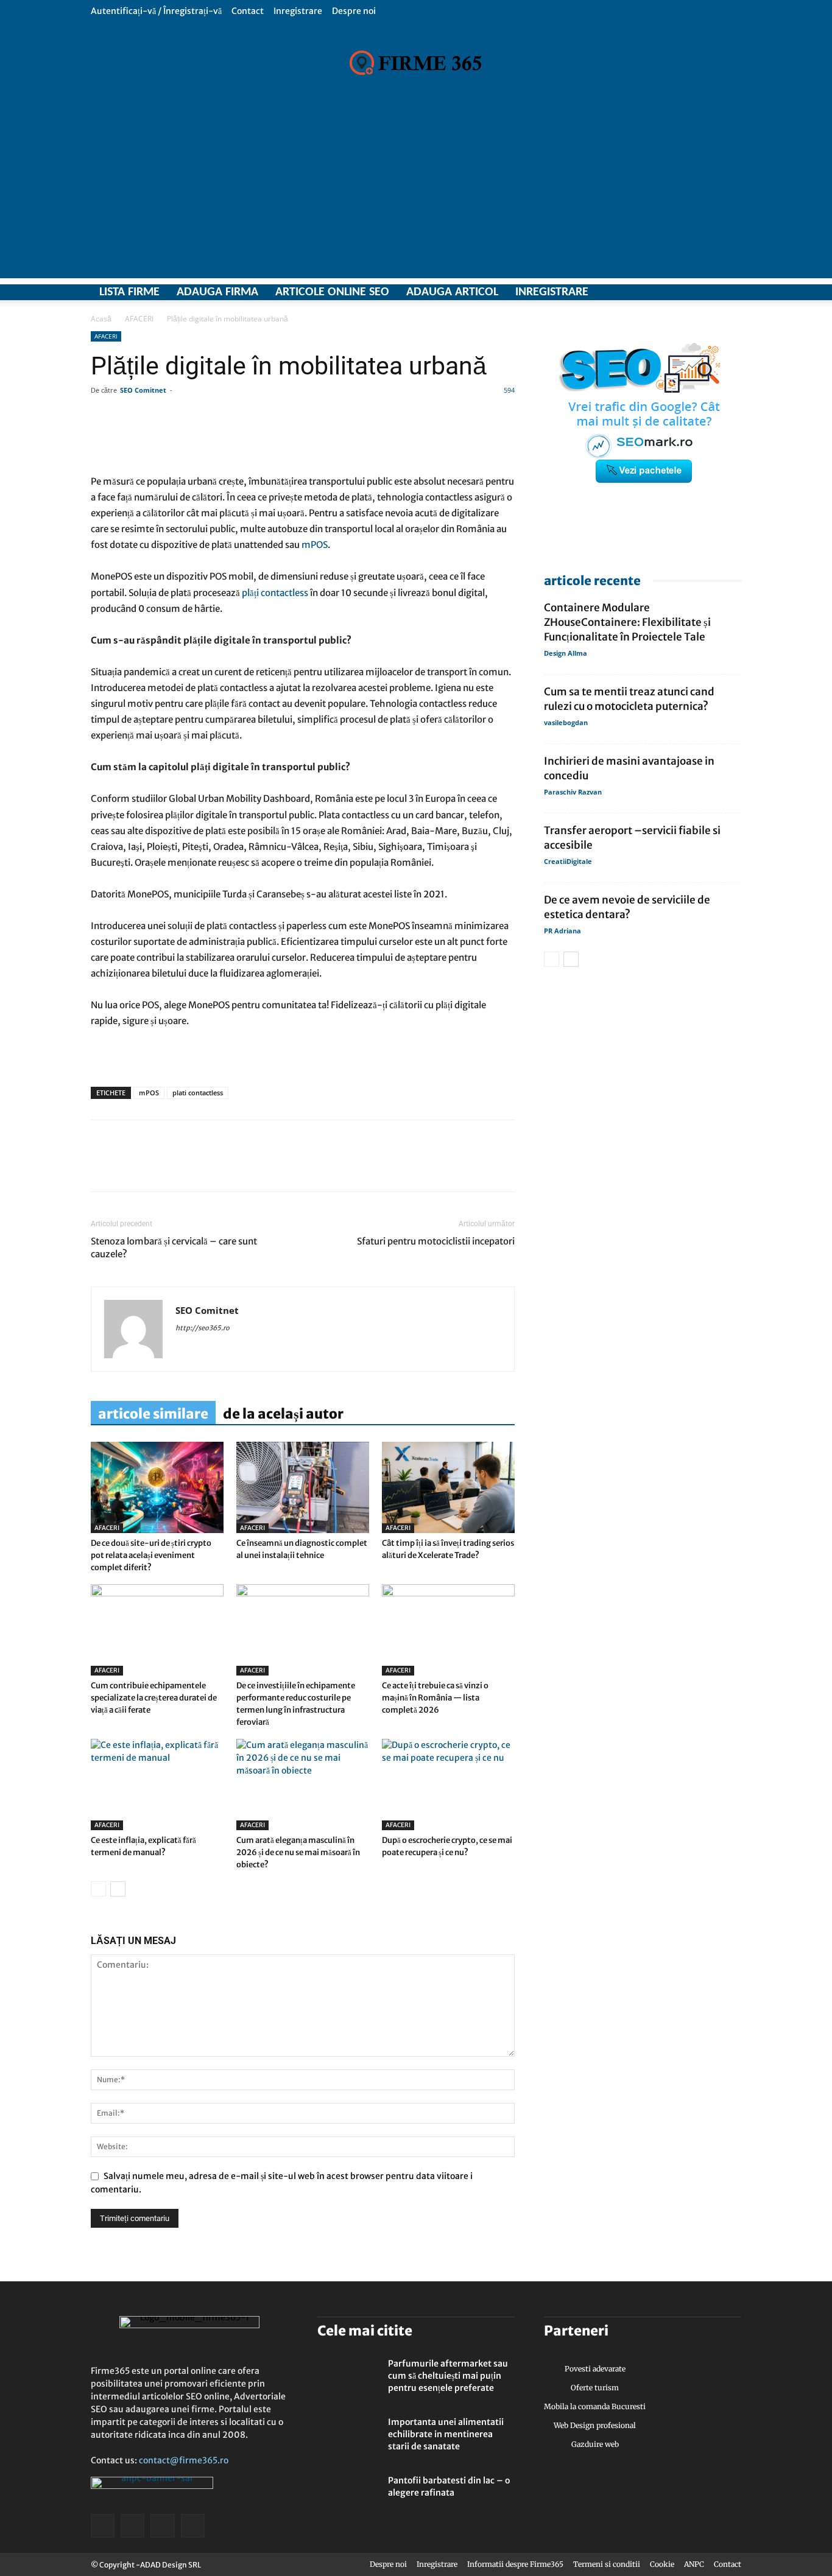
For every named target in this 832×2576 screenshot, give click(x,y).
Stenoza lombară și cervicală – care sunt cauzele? (174, 1248)
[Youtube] (732, 292)
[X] (689, 292)
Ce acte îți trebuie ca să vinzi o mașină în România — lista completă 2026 (435, 1698)
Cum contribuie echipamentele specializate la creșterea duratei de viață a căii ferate (154, 1698)
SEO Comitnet (143, 390)
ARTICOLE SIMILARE (153, 1414)
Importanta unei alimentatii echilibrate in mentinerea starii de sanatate (446, 2434)
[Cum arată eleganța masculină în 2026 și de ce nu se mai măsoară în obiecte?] (303, 1785)
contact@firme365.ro (184, 2460)
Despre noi (354, 11)
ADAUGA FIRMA (217, 292)
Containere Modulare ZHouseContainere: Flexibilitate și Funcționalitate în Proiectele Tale (627, 622)
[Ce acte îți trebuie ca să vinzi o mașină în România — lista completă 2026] (448, 1630)
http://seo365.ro (203, 1328)
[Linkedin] (131, 1167)
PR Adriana (562, 931)
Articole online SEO (332, 292)
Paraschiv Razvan (573, 792)
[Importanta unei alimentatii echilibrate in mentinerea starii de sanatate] (348, 2437)
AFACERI (139, 319)
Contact (248, 11)
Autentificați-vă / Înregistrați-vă (156, 11)
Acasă (101, 319)
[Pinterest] (187, 1167)
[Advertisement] (416, 193)
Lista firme (129, 292)
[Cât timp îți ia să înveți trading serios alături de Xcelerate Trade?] (448, 1487)
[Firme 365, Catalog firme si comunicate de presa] (416, 63)
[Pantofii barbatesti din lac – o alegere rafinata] (348, 2496)
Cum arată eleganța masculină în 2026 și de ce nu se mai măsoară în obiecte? (298, 1852)
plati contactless (198, 1093)
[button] (732, 11)
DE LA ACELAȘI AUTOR (283, 1414)
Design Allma (566, 653)
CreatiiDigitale (568, 861)
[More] (453, 439)
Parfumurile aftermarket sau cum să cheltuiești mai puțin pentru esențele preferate (448, 2376)
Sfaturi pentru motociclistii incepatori (436, 1241)
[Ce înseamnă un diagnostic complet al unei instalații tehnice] (303, 1487)
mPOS (149, 1093)
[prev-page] (98, 1889)
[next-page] (118, 1889)
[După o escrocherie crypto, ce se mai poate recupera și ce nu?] (448, 1785)
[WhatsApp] (159, 1167)
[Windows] (711, 292)
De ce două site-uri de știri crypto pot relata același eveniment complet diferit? (151, 1555)
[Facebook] (668, 292)
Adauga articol (452, 292)
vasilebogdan (566, 722)
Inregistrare (298, 11)
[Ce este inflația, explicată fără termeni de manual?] (157, 1785)
